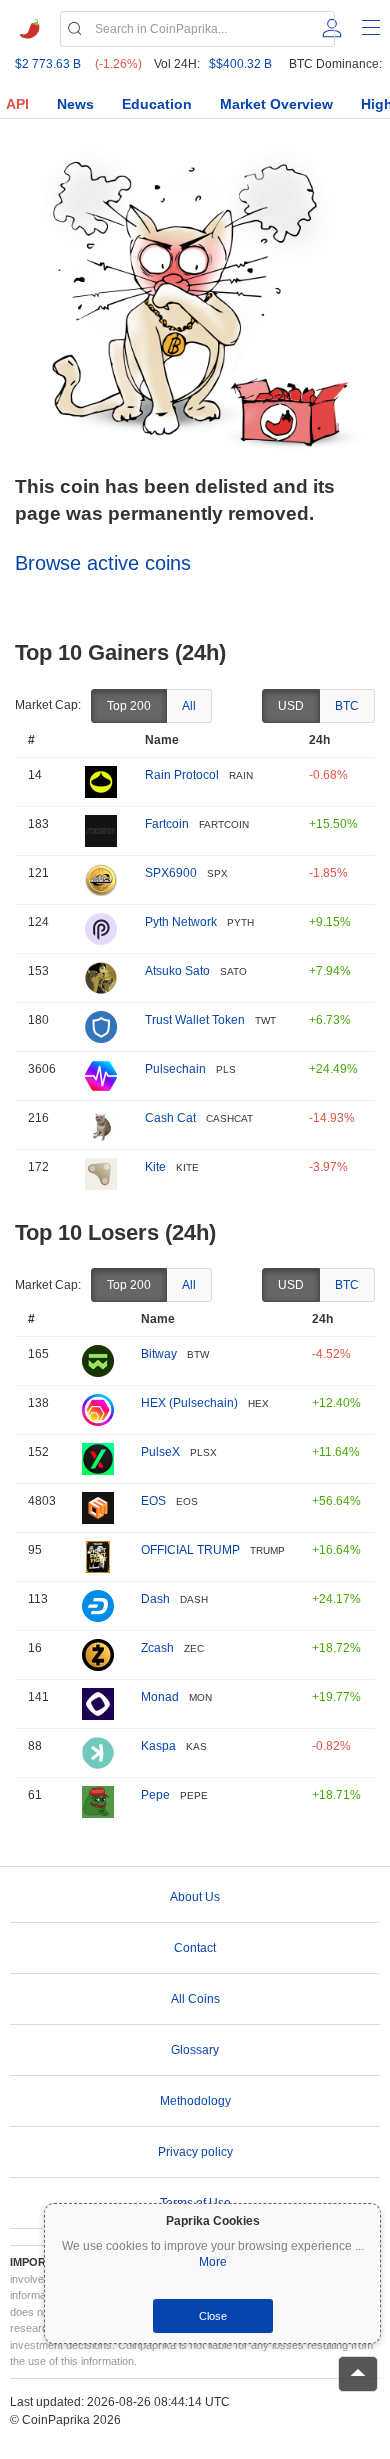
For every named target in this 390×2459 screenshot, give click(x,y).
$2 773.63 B (48, 64)
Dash (155, 1599)
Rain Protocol (182, 775)
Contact (195, 1948)
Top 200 (129, 706)
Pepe (155, 1795)
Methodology (195, 2101)
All (189, 706)
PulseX (160, 1452)
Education (157, 104)
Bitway (159, 1354)
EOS (153, 1501)
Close (213, 2316)
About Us (195, 1897)
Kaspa (158, 1746)
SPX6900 (171, 873)
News (75, 104)
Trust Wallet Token (195, 1020)
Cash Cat (170, 1118)
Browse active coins (103, 563)
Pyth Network (181, 922)
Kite (155, 1167)
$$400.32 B (240, 64)
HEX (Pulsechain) (189, 1403)
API (17, 104)
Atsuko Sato (177, 971)
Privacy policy (195, 2152)
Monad (160, 1697)
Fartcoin (167, 824)
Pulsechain (175, 1069)
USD (291, 706)
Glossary (195, 2050)
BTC (347, 706)
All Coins (195, 1999)
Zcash (157, 1648)
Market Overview (276, 104)
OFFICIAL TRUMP (190, 1550)
